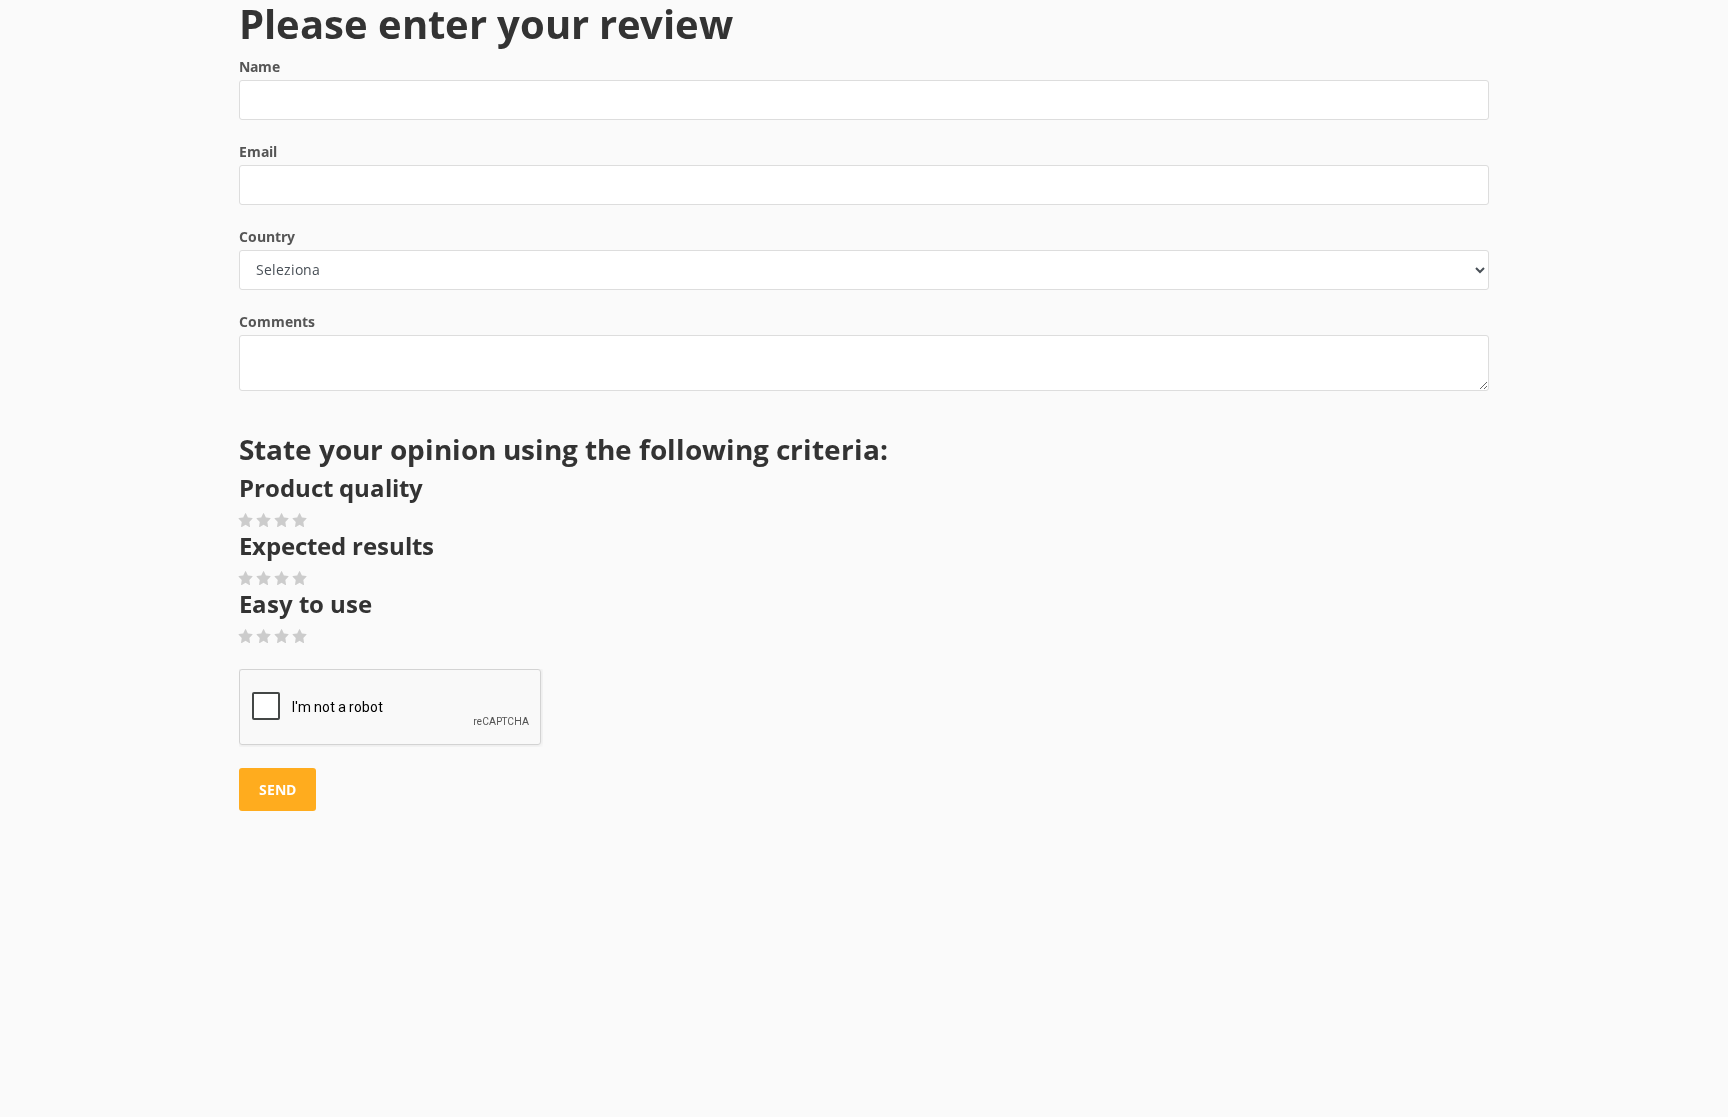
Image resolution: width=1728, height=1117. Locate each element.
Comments (277, 321)
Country (267, 236)
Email (258, 151)
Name (259, 66)
